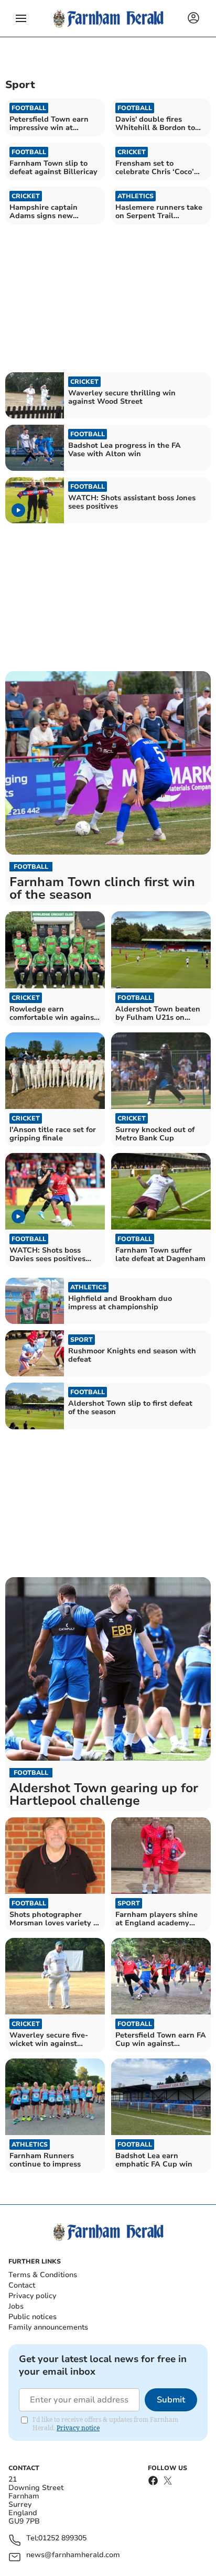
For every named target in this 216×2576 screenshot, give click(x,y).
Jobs (16, 2306)
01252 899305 (62, 2539)
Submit (171, 2400)
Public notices (33, 2317)
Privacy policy (32, 2296)
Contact (22, 2285)
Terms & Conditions (43, 2275)
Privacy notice (78, 2428)
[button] (21, 18)
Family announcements (48, 2327)
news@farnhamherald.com (73, 2555)
